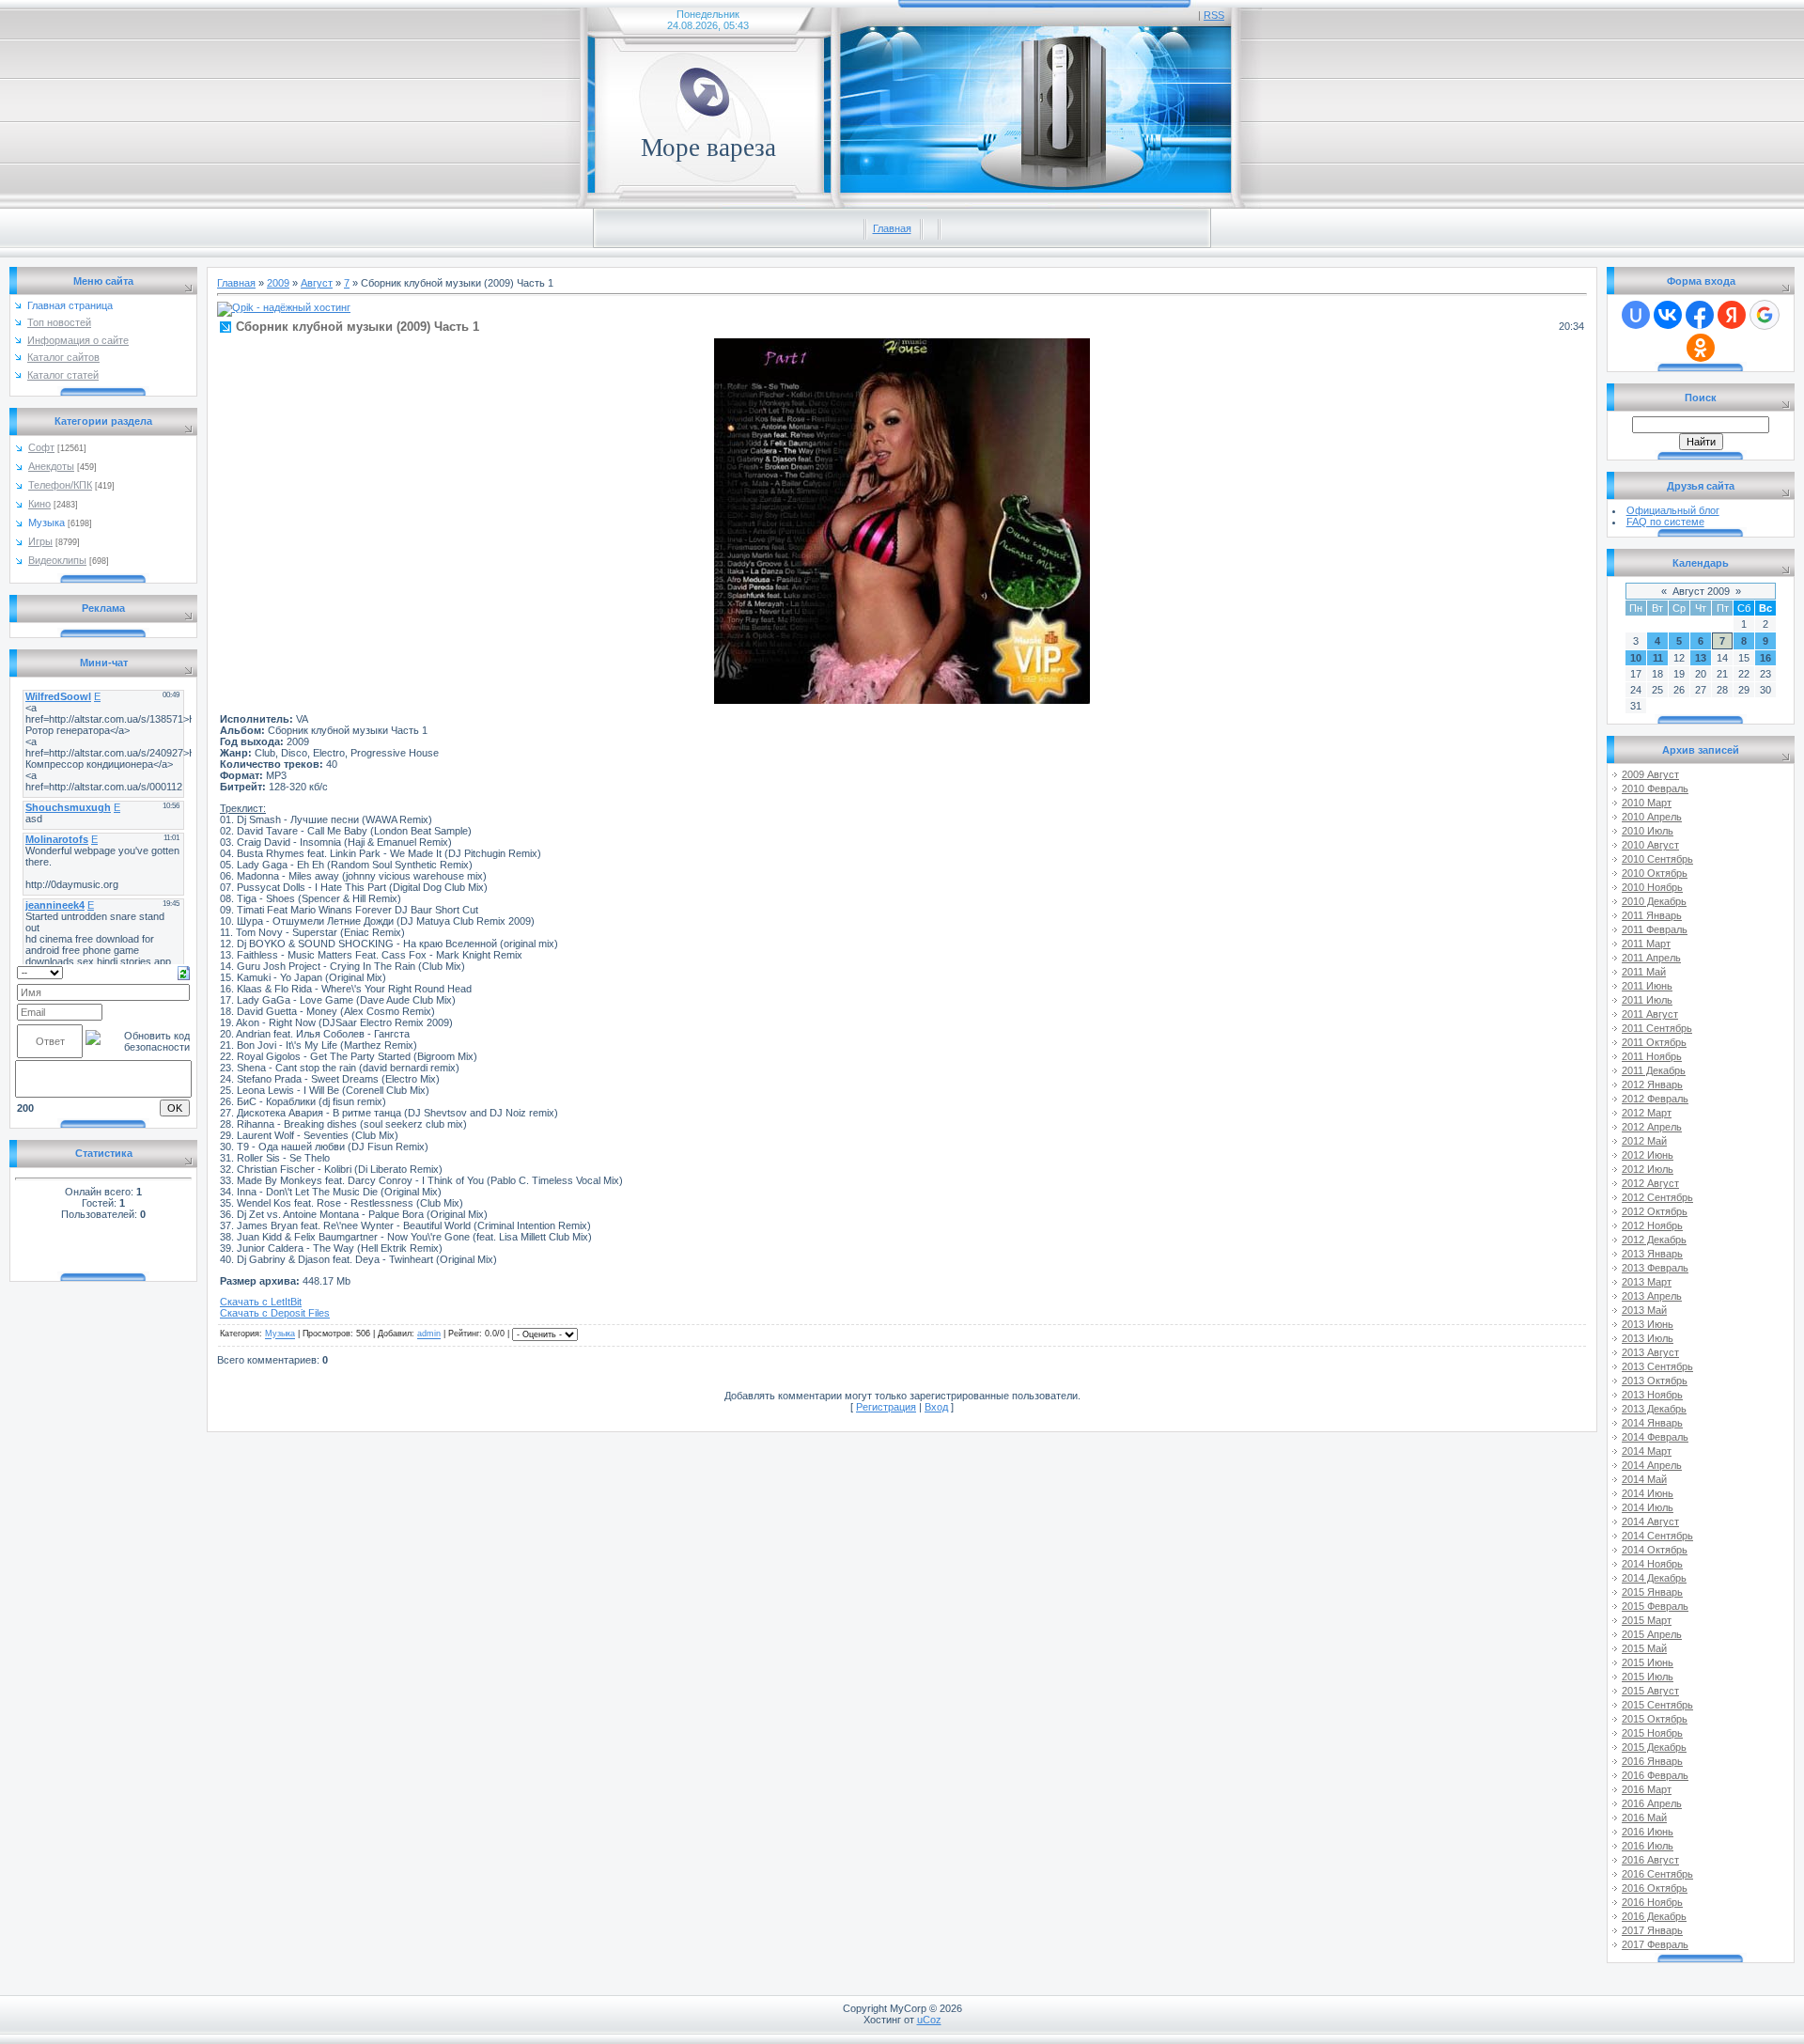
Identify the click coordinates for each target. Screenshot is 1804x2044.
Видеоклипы (57, 560)
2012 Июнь (1648, 1155)
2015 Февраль (1655, 1606)
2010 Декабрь (1654, 901)
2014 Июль (1648, 1507)
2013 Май (1644, 1310)
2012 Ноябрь (1652, 1225)
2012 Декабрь (1654, 1240)
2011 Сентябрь (1657, 1028)
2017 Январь (1652, 1930)
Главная (892, 228)
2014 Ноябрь (1652, 1564)
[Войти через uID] (1636, 315)
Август (317, 283)
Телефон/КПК (60, 485)
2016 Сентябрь (1657, 1874)
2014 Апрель (1652, 1465)
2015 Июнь (1648, 1662)
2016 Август (1650, 1860)
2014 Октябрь (1655, 1550)
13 (1701, 658)
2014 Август (1650, 1521)
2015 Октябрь (1655, 1719)
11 (1658, 658)
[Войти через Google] (1765, 315)
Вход (936, 1407)
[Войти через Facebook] (1700, 315)
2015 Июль (1648, 1677)
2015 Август (1650, 1691)
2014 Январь (1652, 1423)
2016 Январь (1652, 1761)
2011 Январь (1652, 915)
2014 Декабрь (1654, 1578)
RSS (1214, 15)
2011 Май (1644, 972)
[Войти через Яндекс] (1732, 315)
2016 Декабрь (1654, 1916)
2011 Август (1650, 1014)
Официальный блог (1673, 510)
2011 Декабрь (1654, 1070)
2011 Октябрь (1654, 1042)
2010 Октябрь (1655, 873)
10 (1636, 658)
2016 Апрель (1652, 1803)
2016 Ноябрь (1652, 1902)
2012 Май (1644, 1141)
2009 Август (1650, 774)
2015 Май (1644, 1648)
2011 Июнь (1647, 986)
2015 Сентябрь (1657, 1705)
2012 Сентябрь (1657, 1197)
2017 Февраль (1655, 1944)
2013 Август (1650, 1352)
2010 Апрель (1652, 817)
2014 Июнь (1648, 1493)
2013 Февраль (1655, 1268)
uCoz (929, 2020)
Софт (41, 447)
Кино (39, 504)
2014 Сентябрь (1657, 1536)
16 (1765, 658)
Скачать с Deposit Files (275, 1313)
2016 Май (1644, 1818)
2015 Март (1647, 1620)
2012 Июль (1648, 1169)
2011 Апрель (1651, 958)
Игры (40, 541)
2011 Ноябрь (1652, 1056)
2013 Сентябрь (1657, 1366)
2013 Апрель (1652, 1296)
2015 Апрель (1652, 1634)
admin (429, 1334)
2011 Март (1646, 944)
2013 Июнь (1648, 1324)
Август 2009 (1701, 591)
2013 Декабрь (1654, 1409)
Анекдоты (51, 466)
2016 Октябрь (1655, 1888)
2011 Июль (1647, 1000)
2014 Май (1644, 1479)
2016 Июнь (1648, 1832)
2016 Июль (1648, 1846)
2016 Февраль (1655, 1775)
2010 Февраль (1655, 788)
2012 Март (1647, 1113)
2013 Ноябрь (1652, 1395)
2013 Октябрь (1655, 1381)
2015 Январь (1652, 1592)
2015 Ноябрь (1652, 1733)
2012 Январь (1652, 1084)
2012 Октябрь (1655, 1211)
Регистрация (886, 1407)
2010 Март (1647, 803)
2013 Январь (1652, 1254)
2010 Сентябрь (1657, 859)
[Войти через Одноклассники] (1701, 348)
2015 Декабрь (1654, 1747)
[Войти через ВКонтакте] (1668, 315)
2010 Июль (1648, 831)
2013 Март (1647, 1282)
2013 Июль (1648, 1338)
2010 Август (1650, 845)
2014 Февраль (1655, 1437)
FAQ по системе (1665, 522)
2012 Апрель (1652, 1127)
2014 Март (1647, 1451)
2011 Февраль (1655, 929)
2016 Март (1647, 1789)
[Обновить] (184, 972)
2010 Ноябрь (1652, 887)
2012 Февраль (1655, 1099)
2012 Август (1650, 1183)
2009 (278, 283)
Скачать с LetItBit (261, 1302)
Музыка (47, 523)
